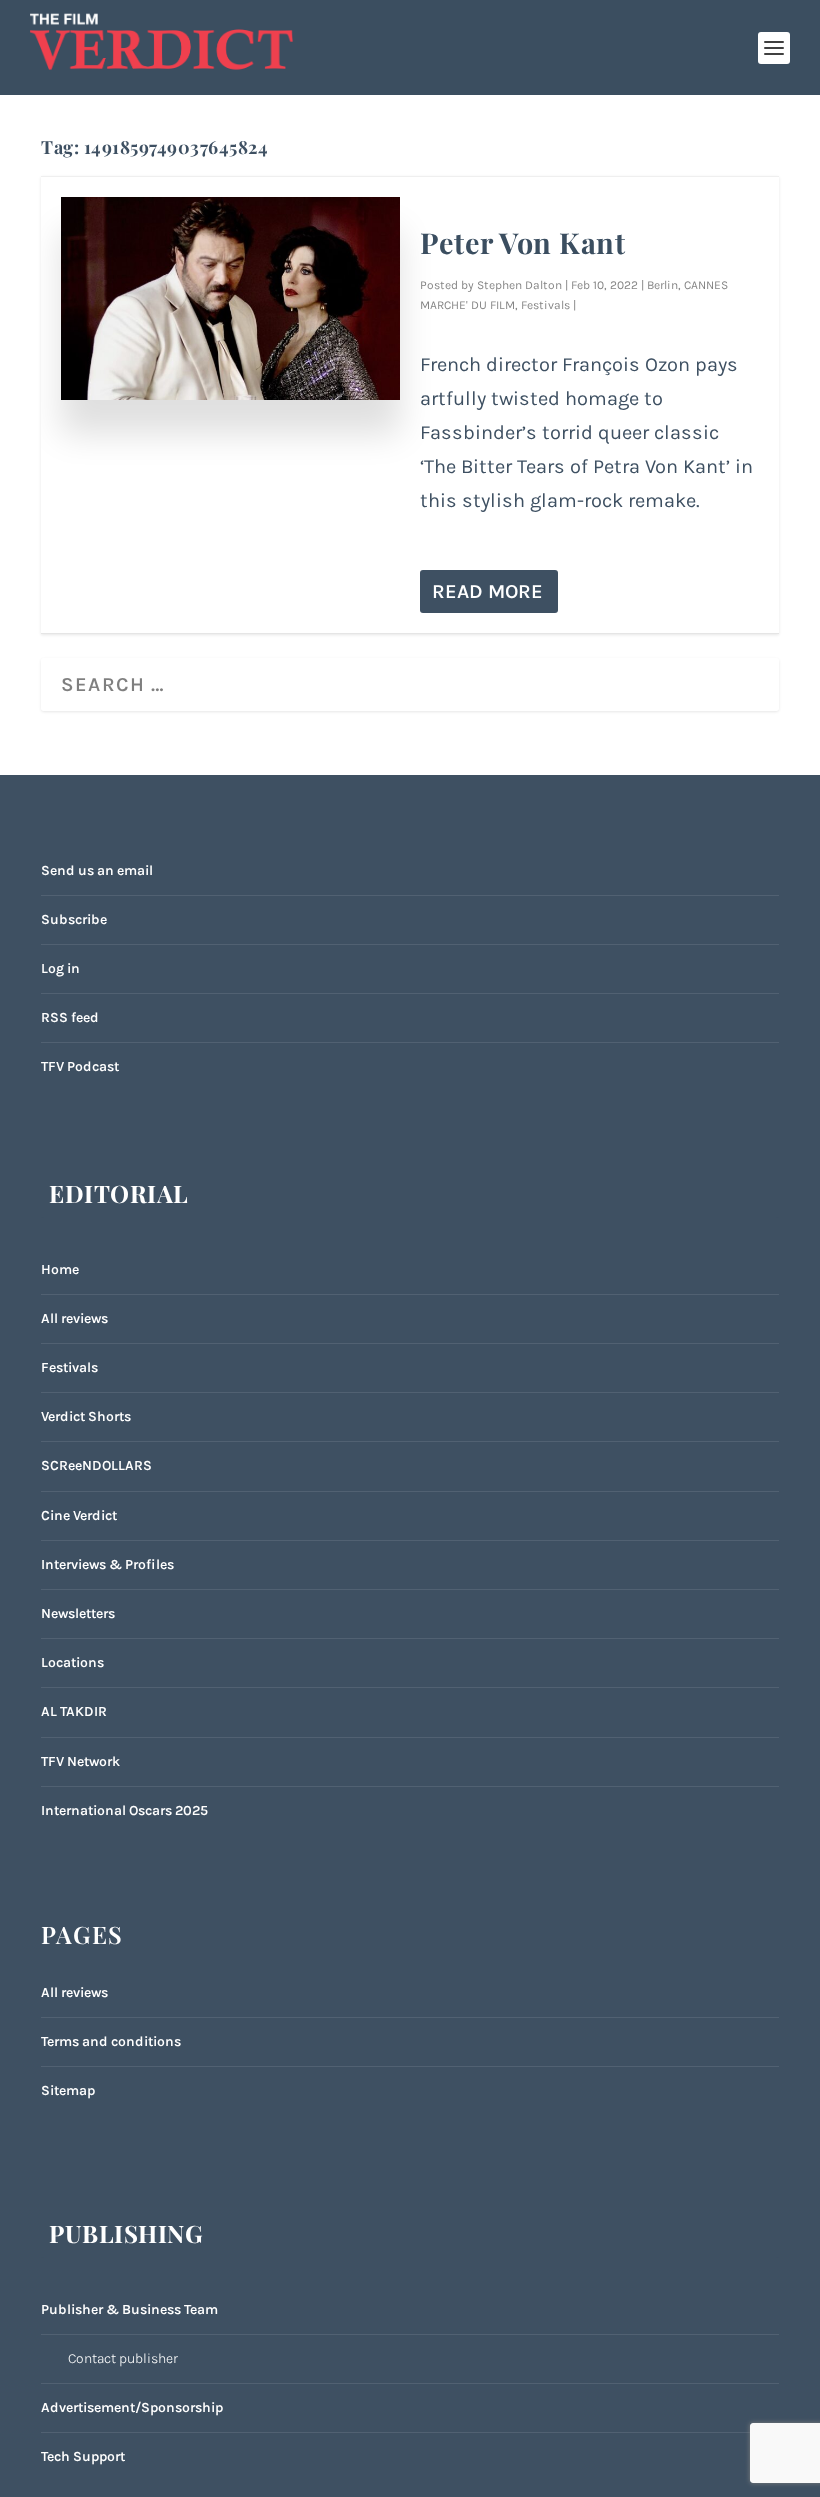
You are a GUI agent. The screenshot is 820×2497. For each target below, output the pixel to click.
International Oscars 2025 (124, 1810)
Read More (487, 591)
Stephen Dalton (519, 285)
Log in (60, 968)
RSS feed (70, 1017)
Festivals (545, 305)
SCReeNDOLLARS (96, 1465)
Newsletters (78, 1613)
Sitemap (68, 2090)
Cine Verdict (79, 1515)
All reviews (74, 1318)
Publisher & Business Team (129, 2309)
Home (60, 1269)
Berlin (662, 285)
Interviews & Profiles (107, 1564)
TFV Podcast (80, 1066)
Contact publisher (123, 2358)
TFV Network (80, 1761)
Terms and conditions (111, 2041)
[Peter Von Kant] (230, 298)
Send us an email (97, 870)
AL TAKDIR (74, 1711)
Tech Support (83, 2456)
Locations (72, 1662)
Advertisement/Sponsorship (132, 2407)
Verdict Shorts (86, 1416)
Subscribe (74, 919)
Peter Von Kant (522, 242)
